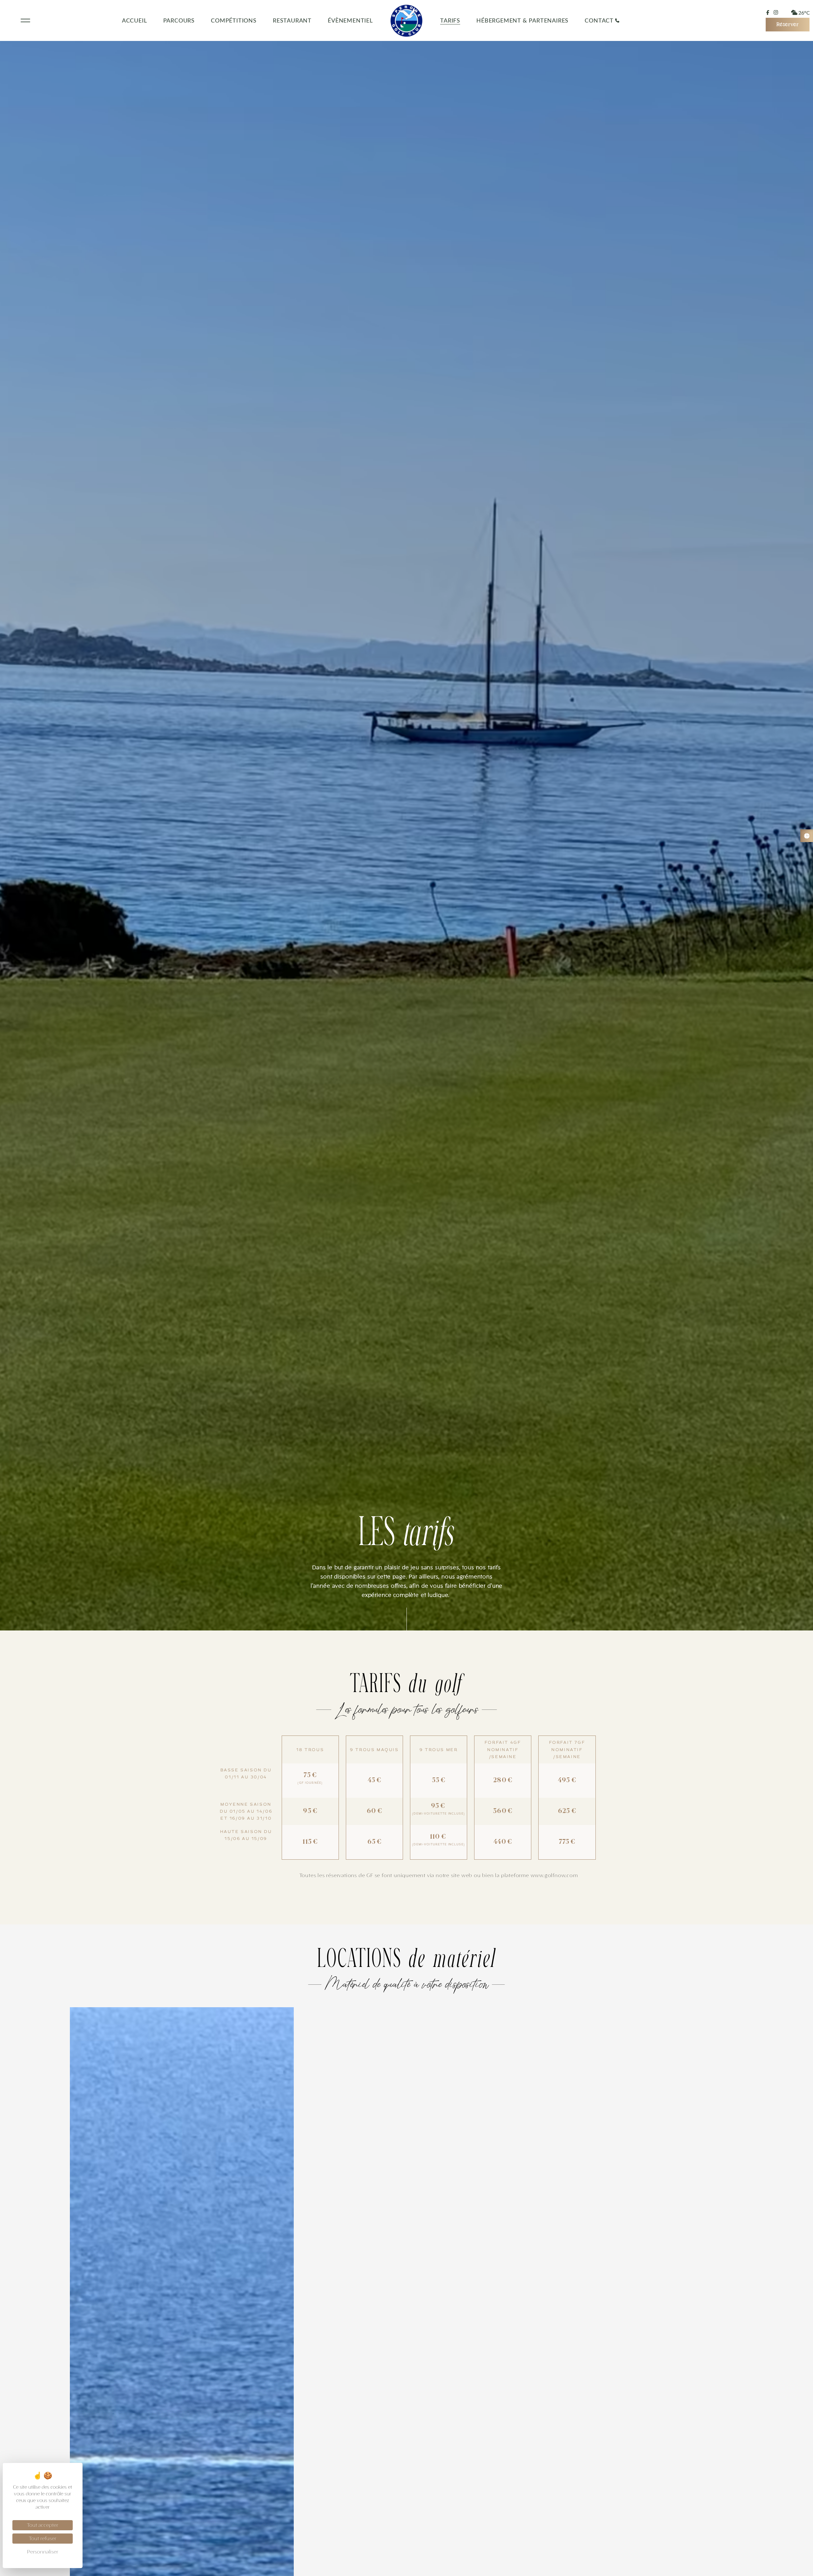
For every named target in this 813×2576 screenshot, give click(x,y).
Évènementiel (350, 20)
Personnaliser (43, 2552)
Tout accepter (43, 2525)
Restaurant (292, 20)
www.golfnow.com (554, 1876)
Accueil (134, 20)
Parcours (179, 20)
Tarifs (450, 20)
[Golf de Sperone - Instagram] (776, 12)
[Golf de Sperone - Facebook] (768, 13)
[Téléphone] (617, 20)
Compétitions (234, 20)
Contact (599, 20)
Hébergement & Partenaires (522, 20)
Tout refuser (43, 2539)
